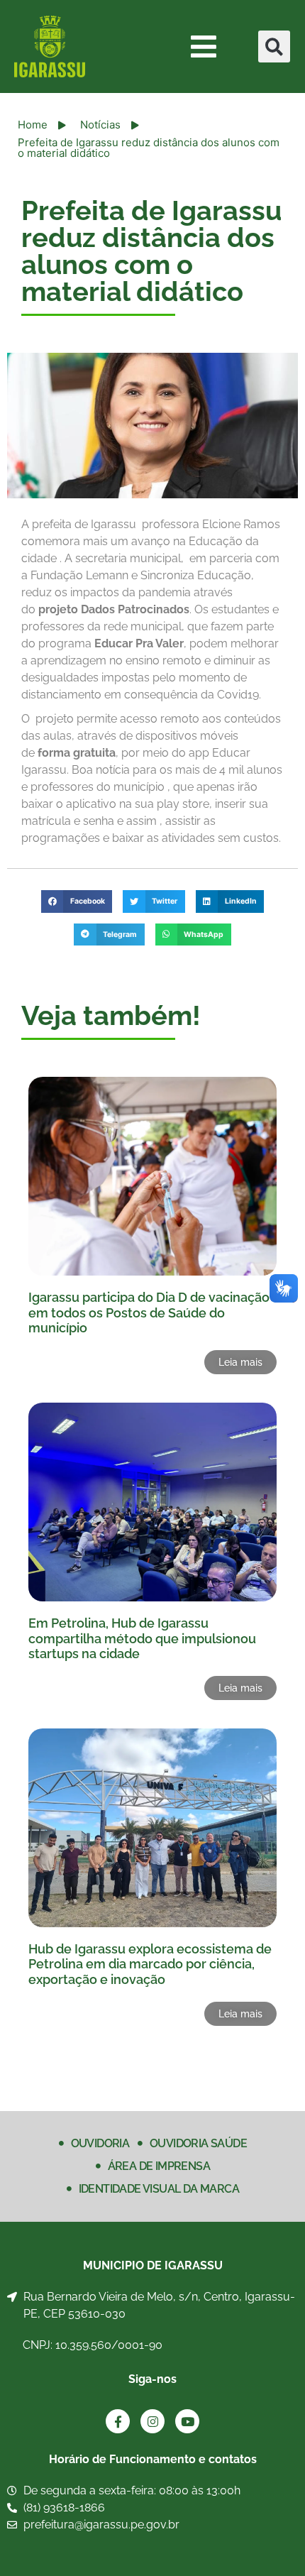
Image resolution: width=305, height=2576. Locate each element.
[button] (274, 46)
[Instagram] (152, 2421)
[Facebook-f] (118, 2421)
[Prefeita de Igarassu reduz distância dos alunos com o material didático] (152, 426)
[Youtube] (187, 2421)
